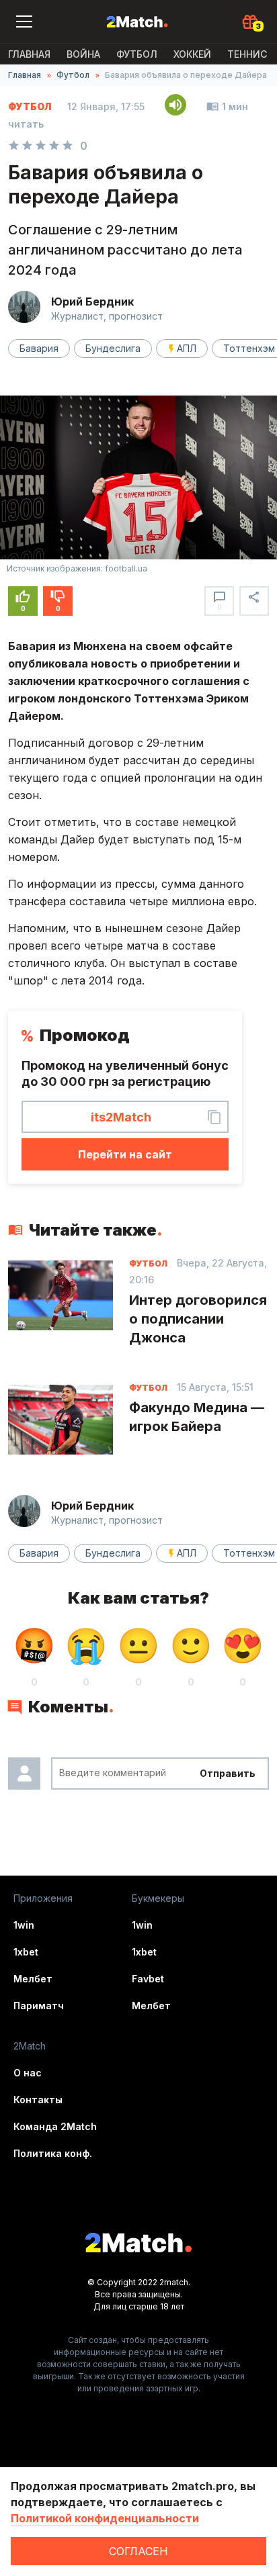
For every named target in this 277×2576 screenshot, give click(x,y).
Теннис (247, 54)
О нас (28, 2073)
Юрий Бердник (92, 302)
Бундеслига (113, 348)
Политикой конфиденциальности (105, 2518)
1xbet (26, 1952)
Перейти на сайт (125, 1154)
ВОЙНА (83, 54)
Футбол (137, 54)
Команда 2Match (55, 2126)
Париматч (39, 2006)
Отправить (228, 1773)
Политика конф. (53, 2153)
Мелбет (33, 1979)
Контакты (38, 2100)
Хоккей (192, 54)
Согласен (138, 2551)
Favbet (148, 1979)
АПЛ (187, 348)
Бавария (39, 348)
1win (24, 1925)
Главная (29, 54)
